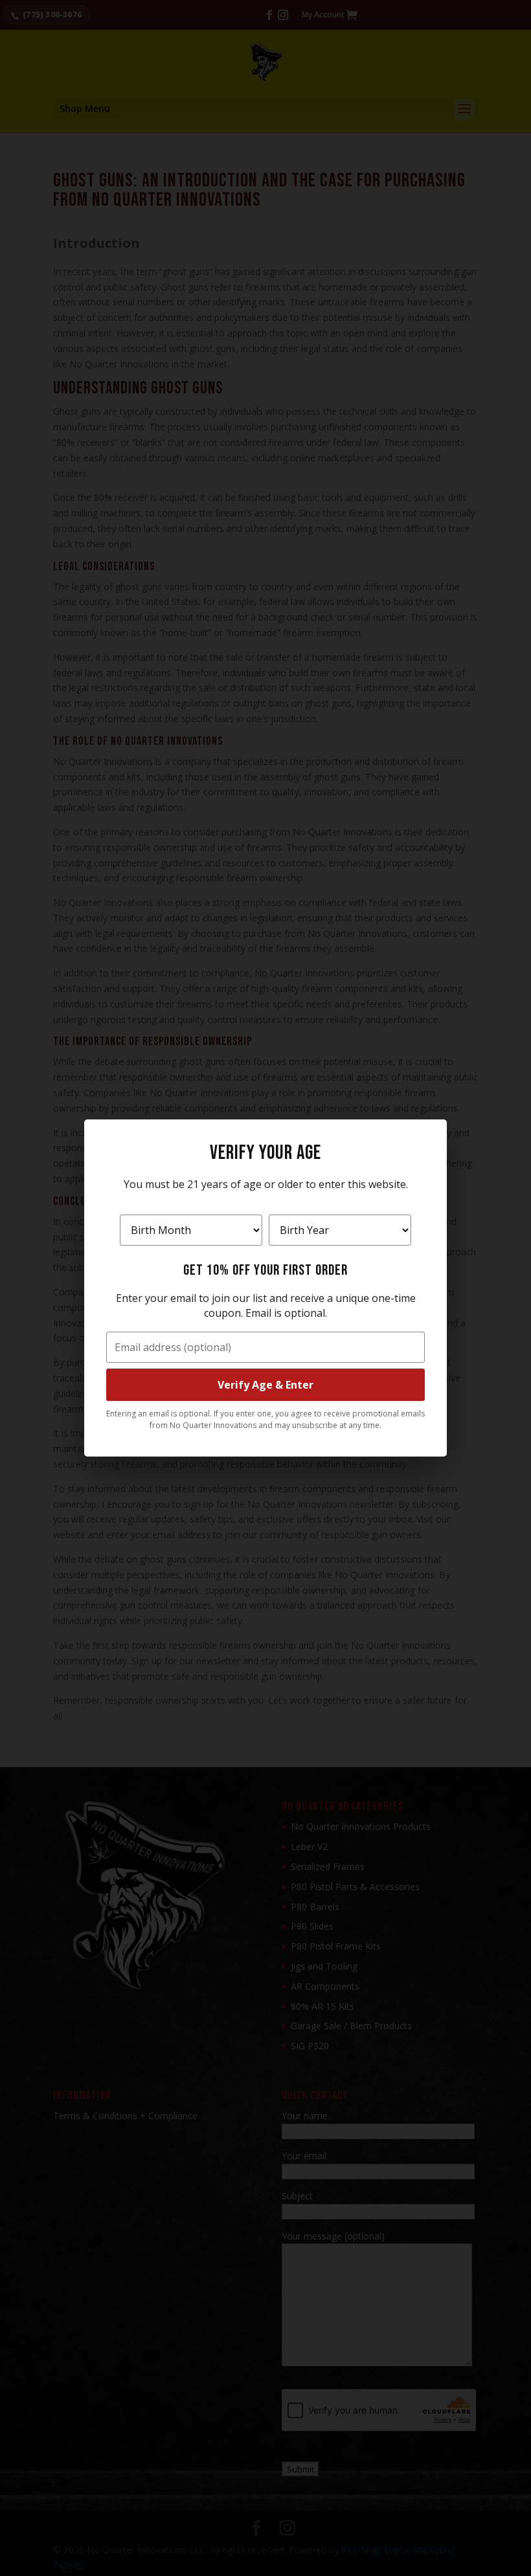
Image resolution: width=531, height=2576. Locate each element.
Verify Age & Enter (265, 1385)
